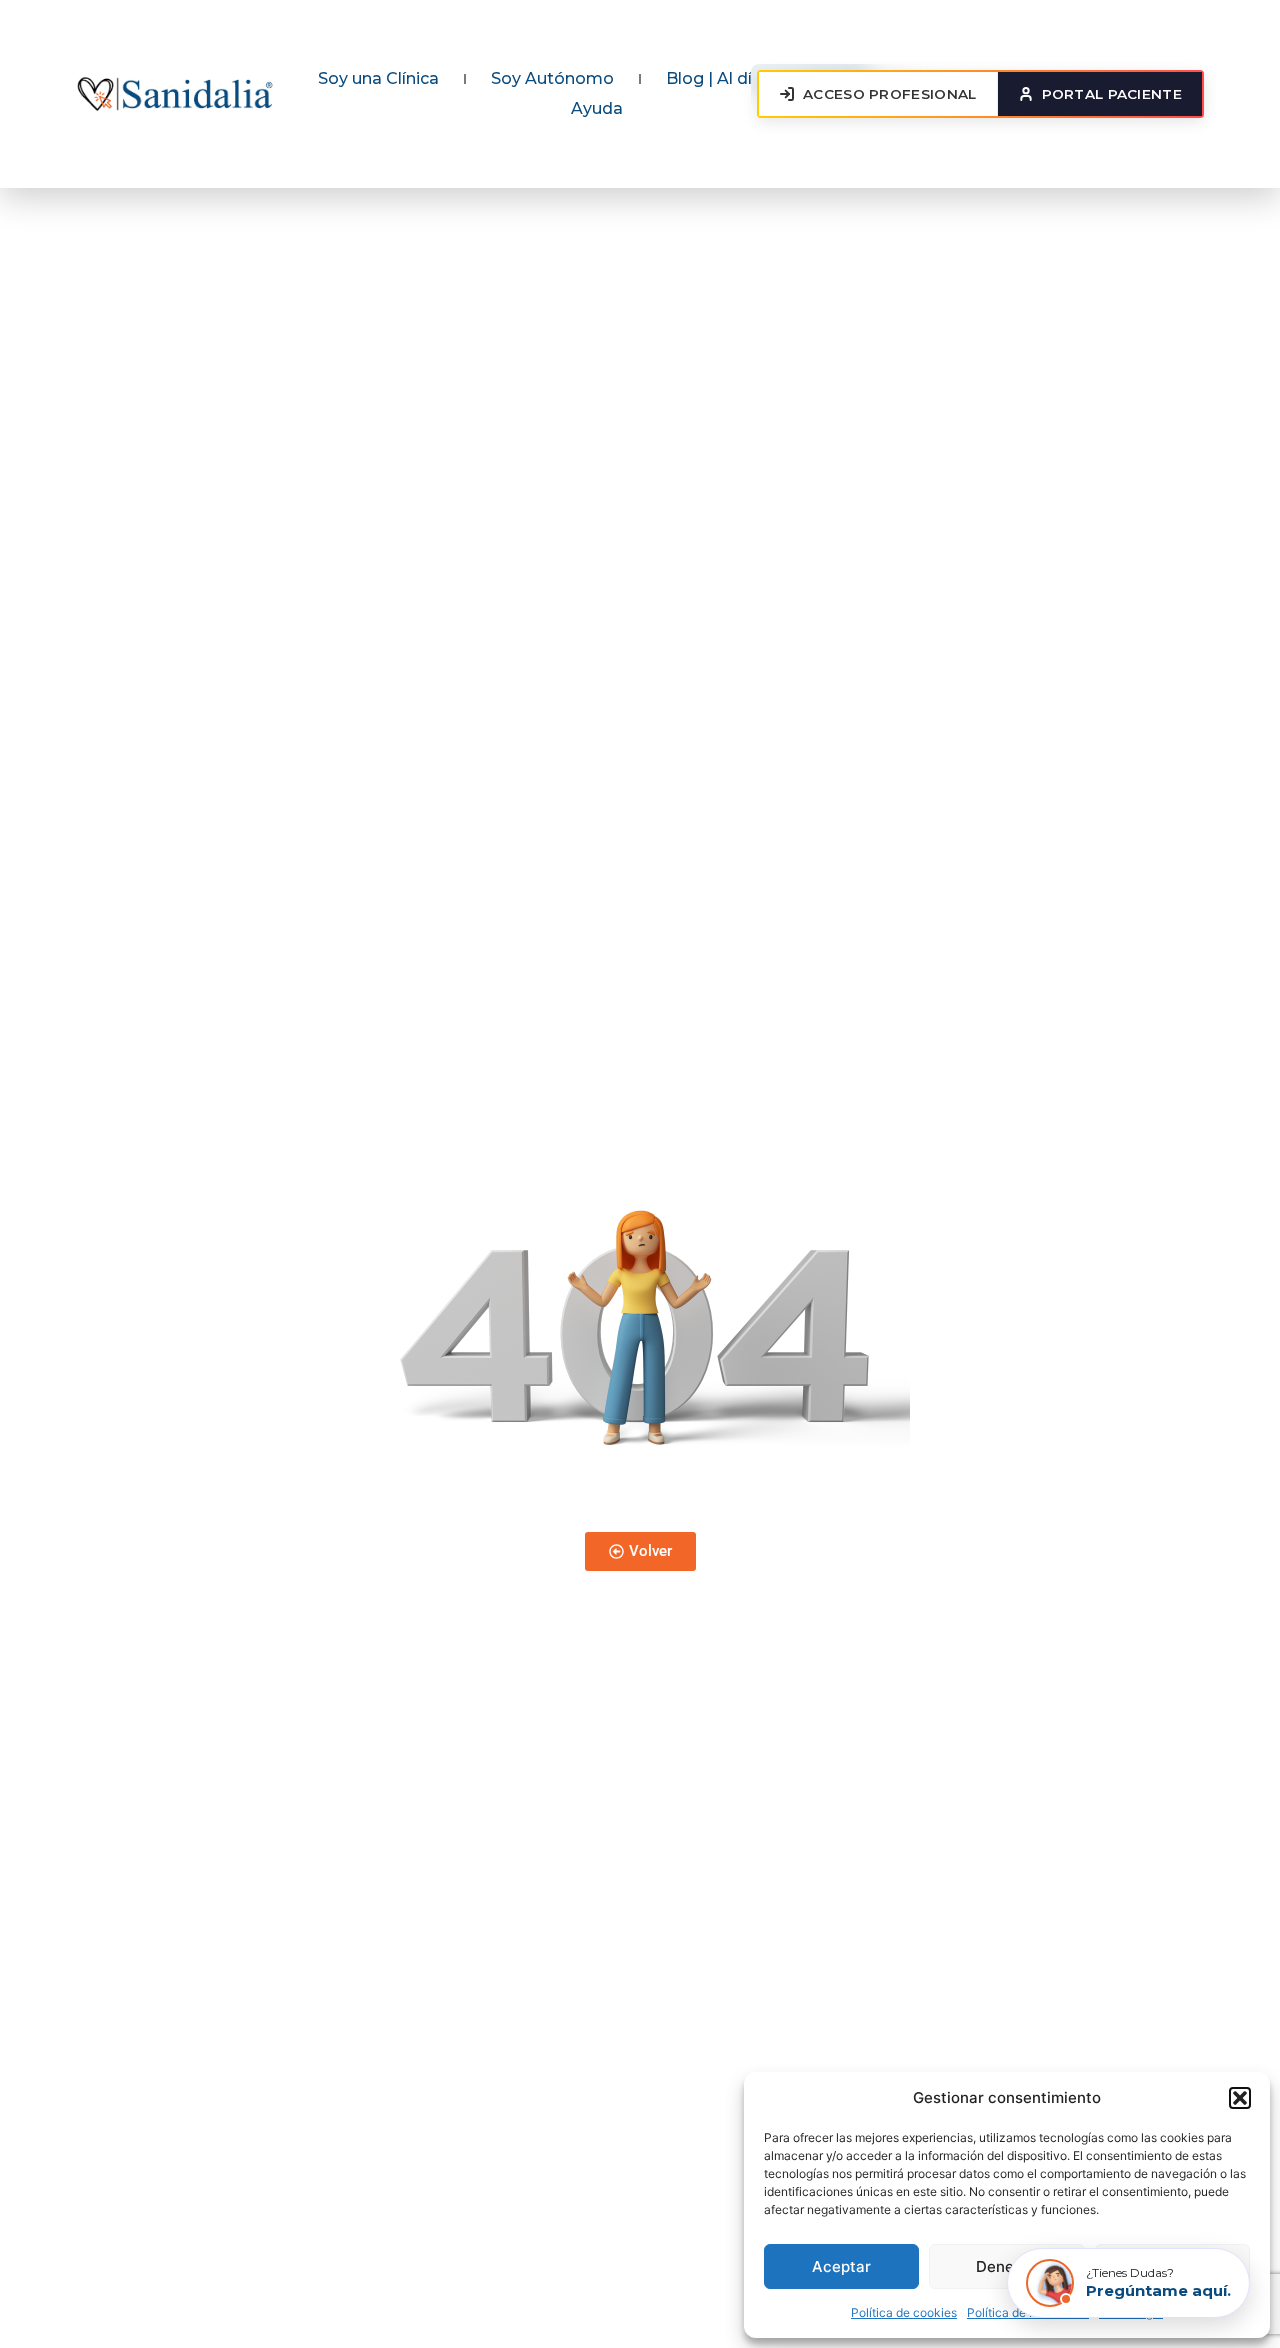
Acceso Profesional (889, 94)
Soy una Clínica (378, 78)
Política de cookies (904, 2312)
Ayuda (597, 108)
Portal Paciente (1112, 94)
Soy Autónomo (552, 78)
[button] (1240, 2098)
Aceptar (841, 2266)
